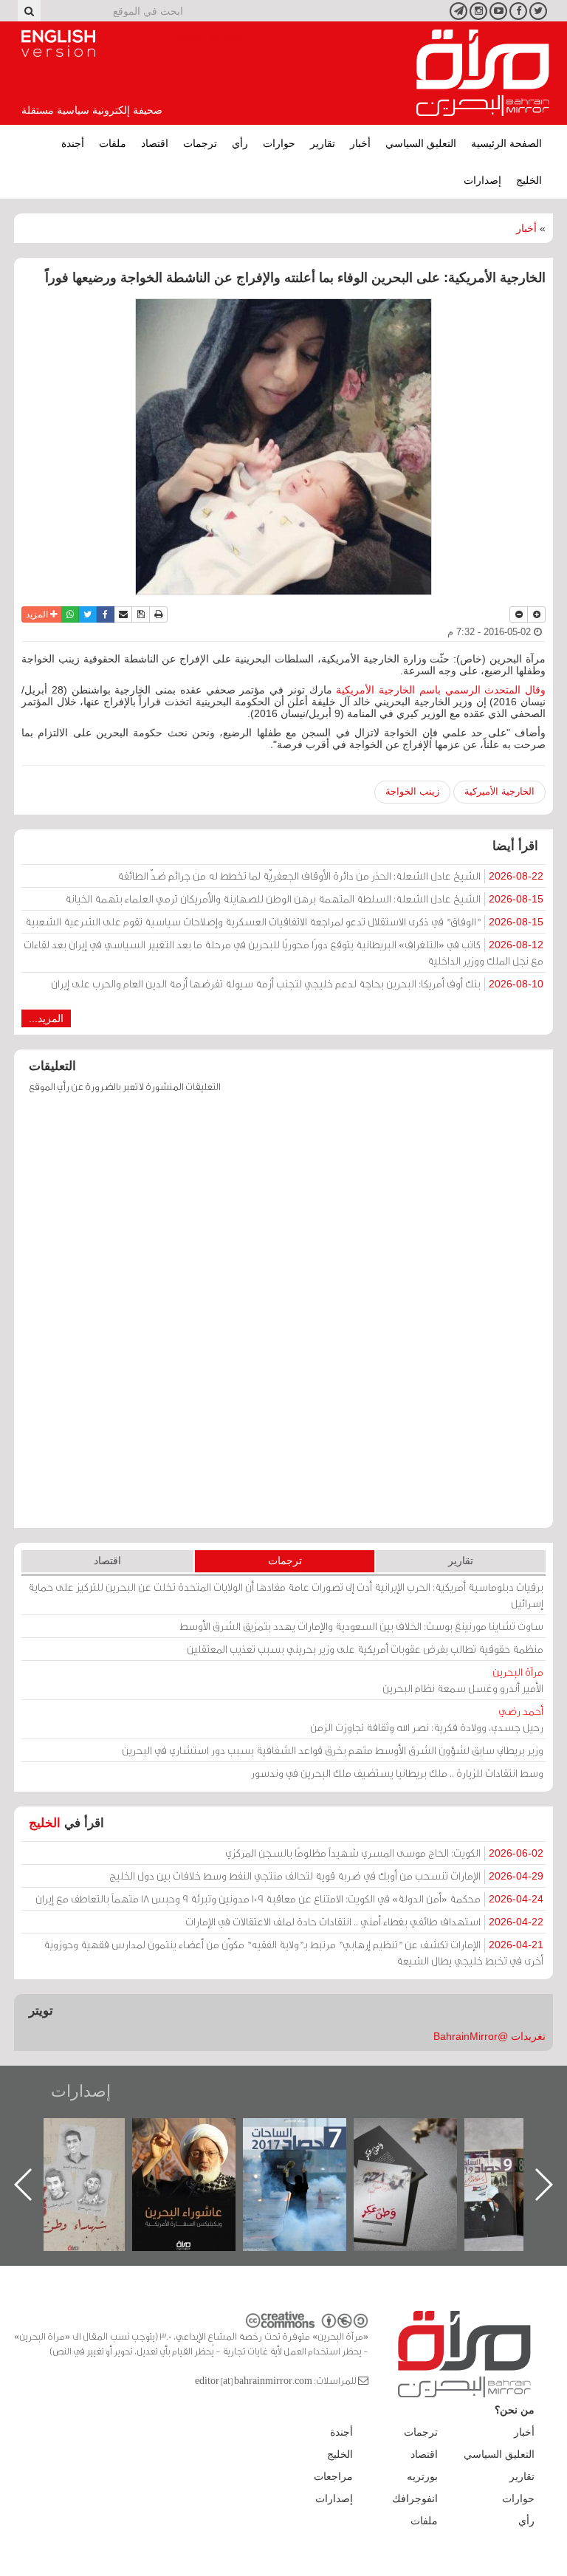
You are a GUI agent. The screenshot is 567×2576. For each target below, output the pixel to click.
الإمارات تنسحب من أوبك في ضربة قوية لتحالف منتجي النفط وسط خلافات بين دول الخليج (326, 1876)
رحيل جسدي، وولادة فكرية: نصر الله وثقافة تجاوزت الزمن (427, 1719)
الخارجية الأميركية (499, 791)
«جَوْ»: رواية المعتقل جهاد (88, 2143)
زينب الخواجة (412, 791)
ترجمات (200, 143)
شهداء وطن (199, 2134)
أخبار (360, 143)
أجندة (73, 143)
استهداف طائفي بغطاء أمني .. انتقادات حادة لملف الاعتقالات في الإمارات (364, 1921)
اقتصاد (155, 143)
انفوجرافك (415, 2498)
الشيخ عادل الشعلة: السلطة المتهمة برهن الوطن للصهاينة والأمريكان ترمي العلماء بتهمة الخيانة (304, 898)
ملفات (113, 143)
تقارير (323, 143)
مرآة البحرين (483, 73)
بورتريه (422, 2476)
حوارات (279, 143)
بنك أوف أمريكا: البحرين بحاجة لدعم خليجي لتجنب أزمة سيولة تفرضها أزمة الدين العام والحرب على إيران (297, 983)
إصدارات (482, 180)
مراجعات (333, 2476)
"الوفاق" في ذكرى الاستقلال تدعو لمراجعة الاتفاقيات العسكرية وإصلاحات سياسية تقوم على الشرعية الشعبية (284, 921)
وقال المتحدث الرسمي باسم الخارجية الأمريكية (441, 690)
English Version (58, 44)
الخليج (529, 180)
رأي (240, 143)
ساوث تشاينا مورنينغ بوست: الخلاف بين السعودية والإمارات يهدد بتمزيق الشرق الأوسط (361, 1626)
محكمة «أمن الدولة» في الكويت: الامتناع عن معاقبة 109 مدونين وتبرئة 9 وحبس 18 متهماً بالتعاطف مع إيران (289, 1898)
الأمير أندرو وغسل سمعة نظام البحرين (463, 1680)
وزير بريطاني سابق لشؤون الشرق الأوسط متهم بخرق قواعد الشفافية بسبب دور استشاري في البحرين (333, 1750)
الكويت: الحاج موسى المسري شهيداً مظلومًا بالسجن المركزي (384, 1853)
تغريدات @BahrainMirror (489, 2036)
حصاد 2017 (420, 2134)
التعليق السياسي (421, 143)
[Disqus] (283, 1318)
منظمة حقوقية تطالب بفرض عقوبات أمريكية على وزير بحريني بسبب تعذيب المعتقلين (365, 1649)
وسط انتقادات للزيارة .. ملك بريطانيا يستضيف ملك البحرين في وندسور (397, 1773)
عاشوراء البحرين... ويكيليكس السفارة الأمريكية (310, 2152)
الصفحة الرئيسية (506, 143)
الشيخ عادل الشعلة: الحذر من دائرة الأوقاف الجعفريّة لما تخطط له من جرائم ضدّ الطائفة (330, 876)
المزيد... (46, 1018)
